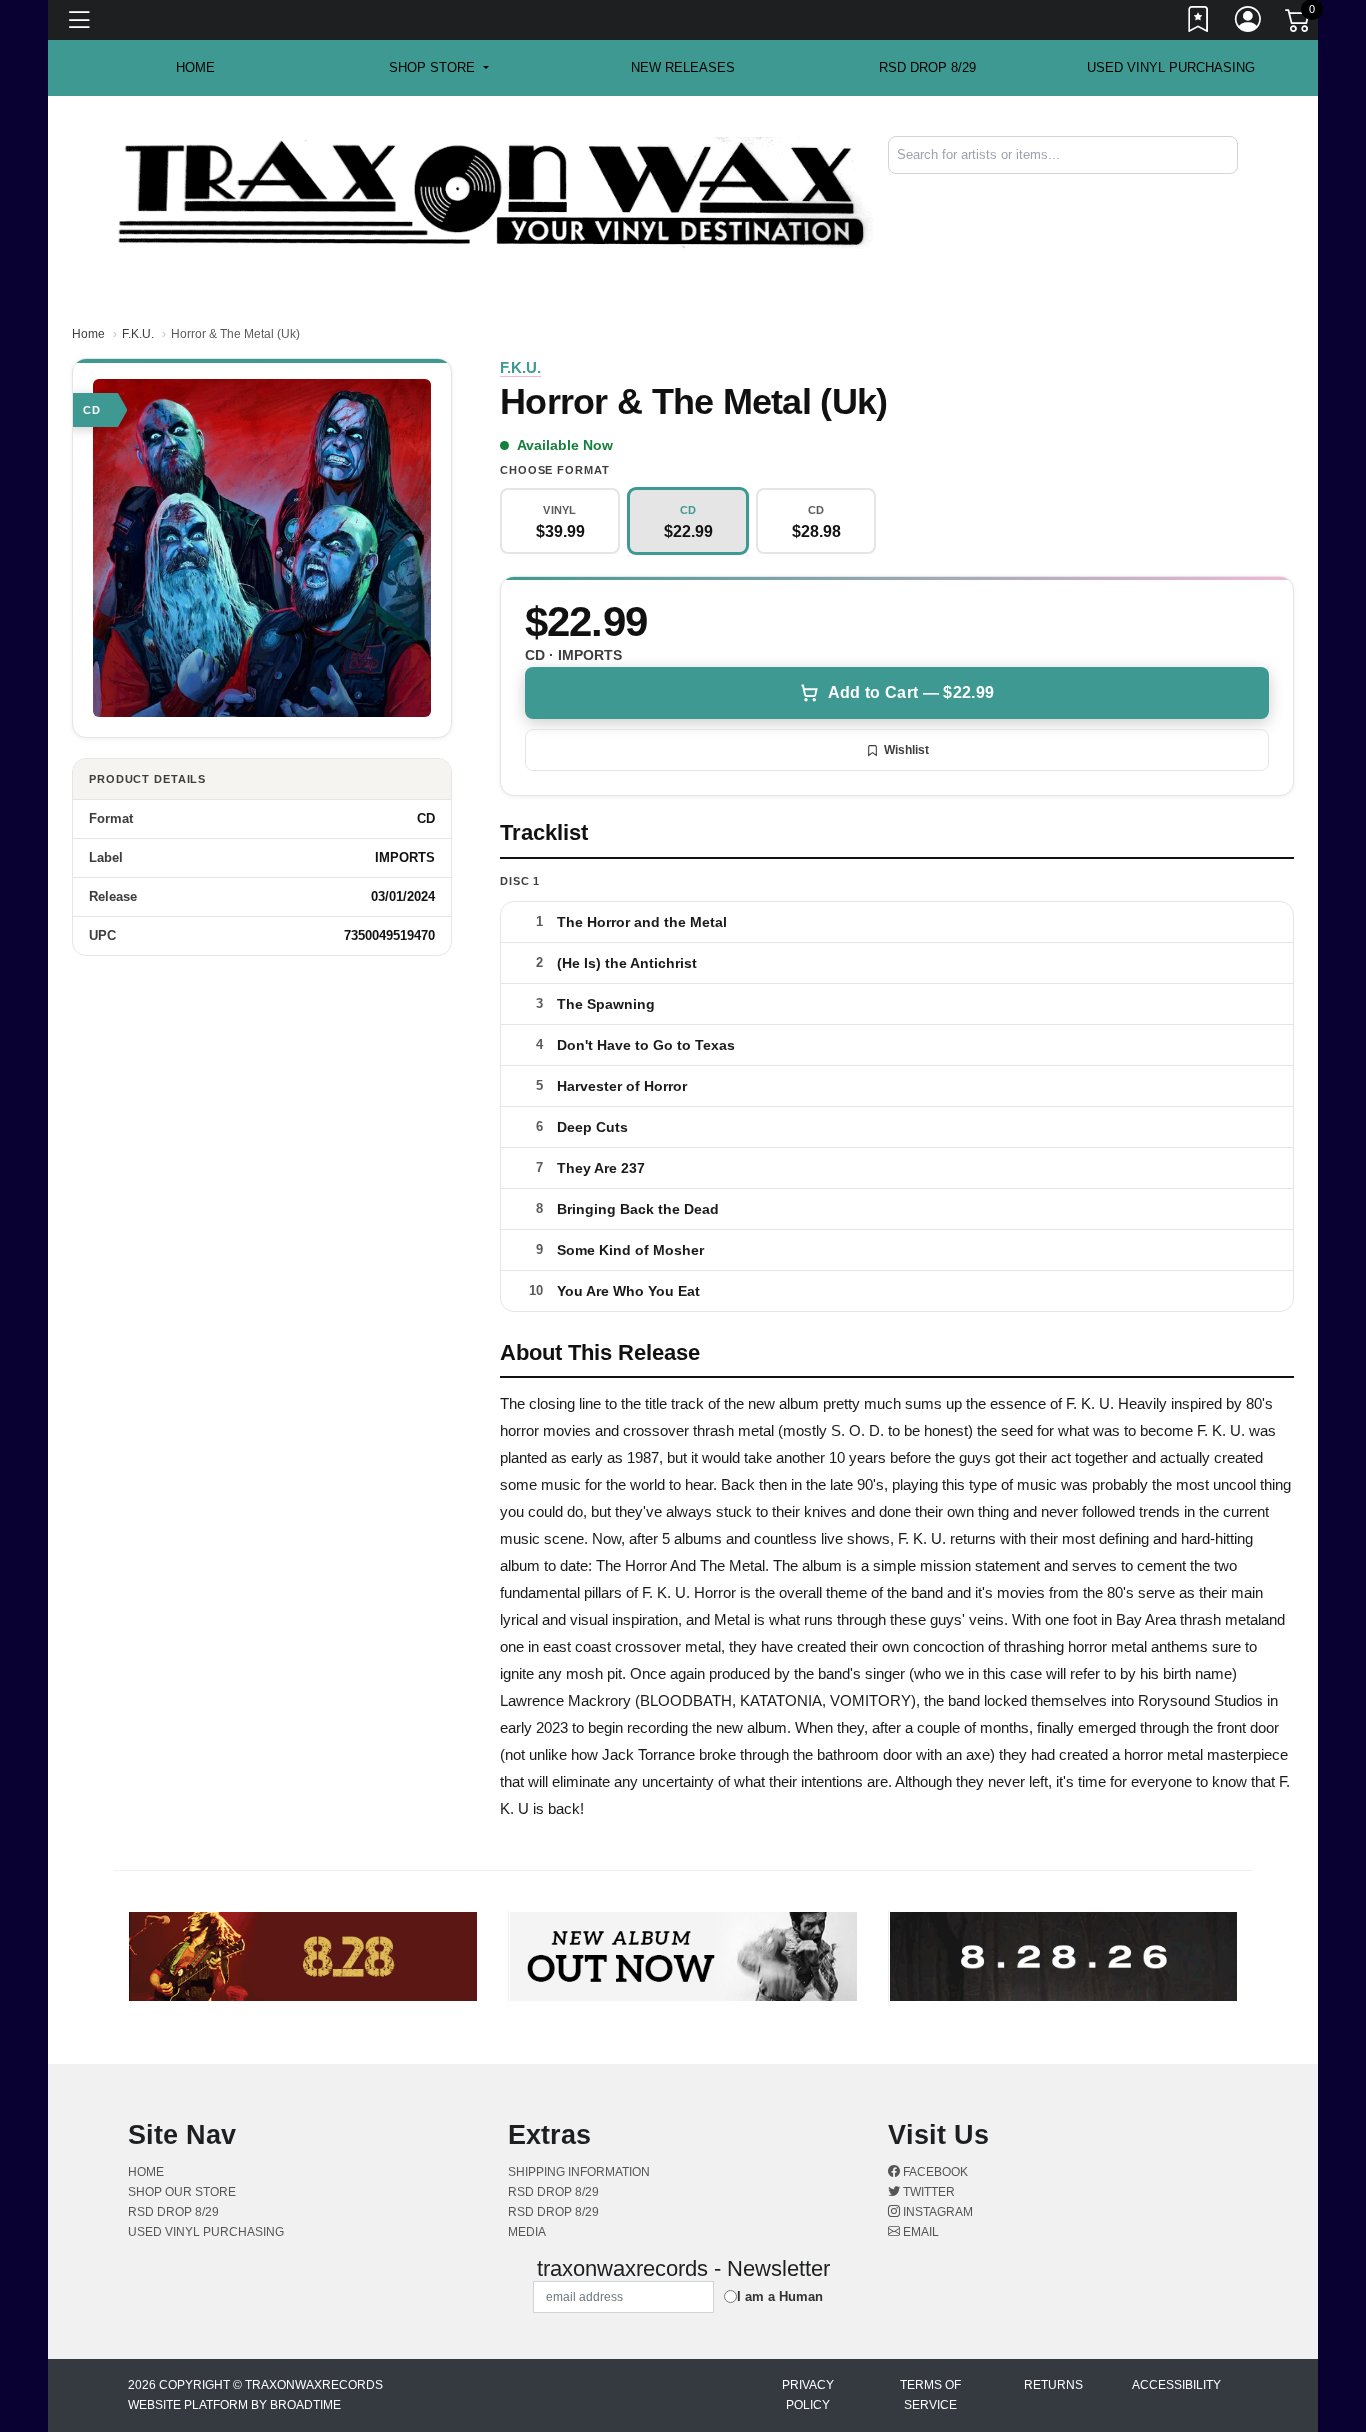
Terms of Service (930, 2395)
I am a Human (780, 2296)
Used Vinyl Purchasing (1171, 67)
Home (88, 334)
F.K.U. (138, 334)
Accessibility (1176, 2385)
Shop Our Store (182, 2192)
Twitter (927, 2192)
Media (527, 2232)
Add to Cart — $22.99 (911, 692)
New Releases (683, 67)
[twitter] (1228, 191)
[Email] (1236, 191)
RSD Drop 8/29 (927, 67)
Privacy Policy (808, 2395)
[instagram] (1232, 191)
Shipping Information (579, 2172)
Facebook (934, 2172)
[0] (1299, 24)
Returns (1053, 2385)
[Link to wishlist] (1199, 23)
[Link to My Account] (1249, 23)
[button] (438, 68)
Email (919, 2232)
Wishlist (906, 750)
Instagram (936, 2212)
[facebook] (1224, 191)
